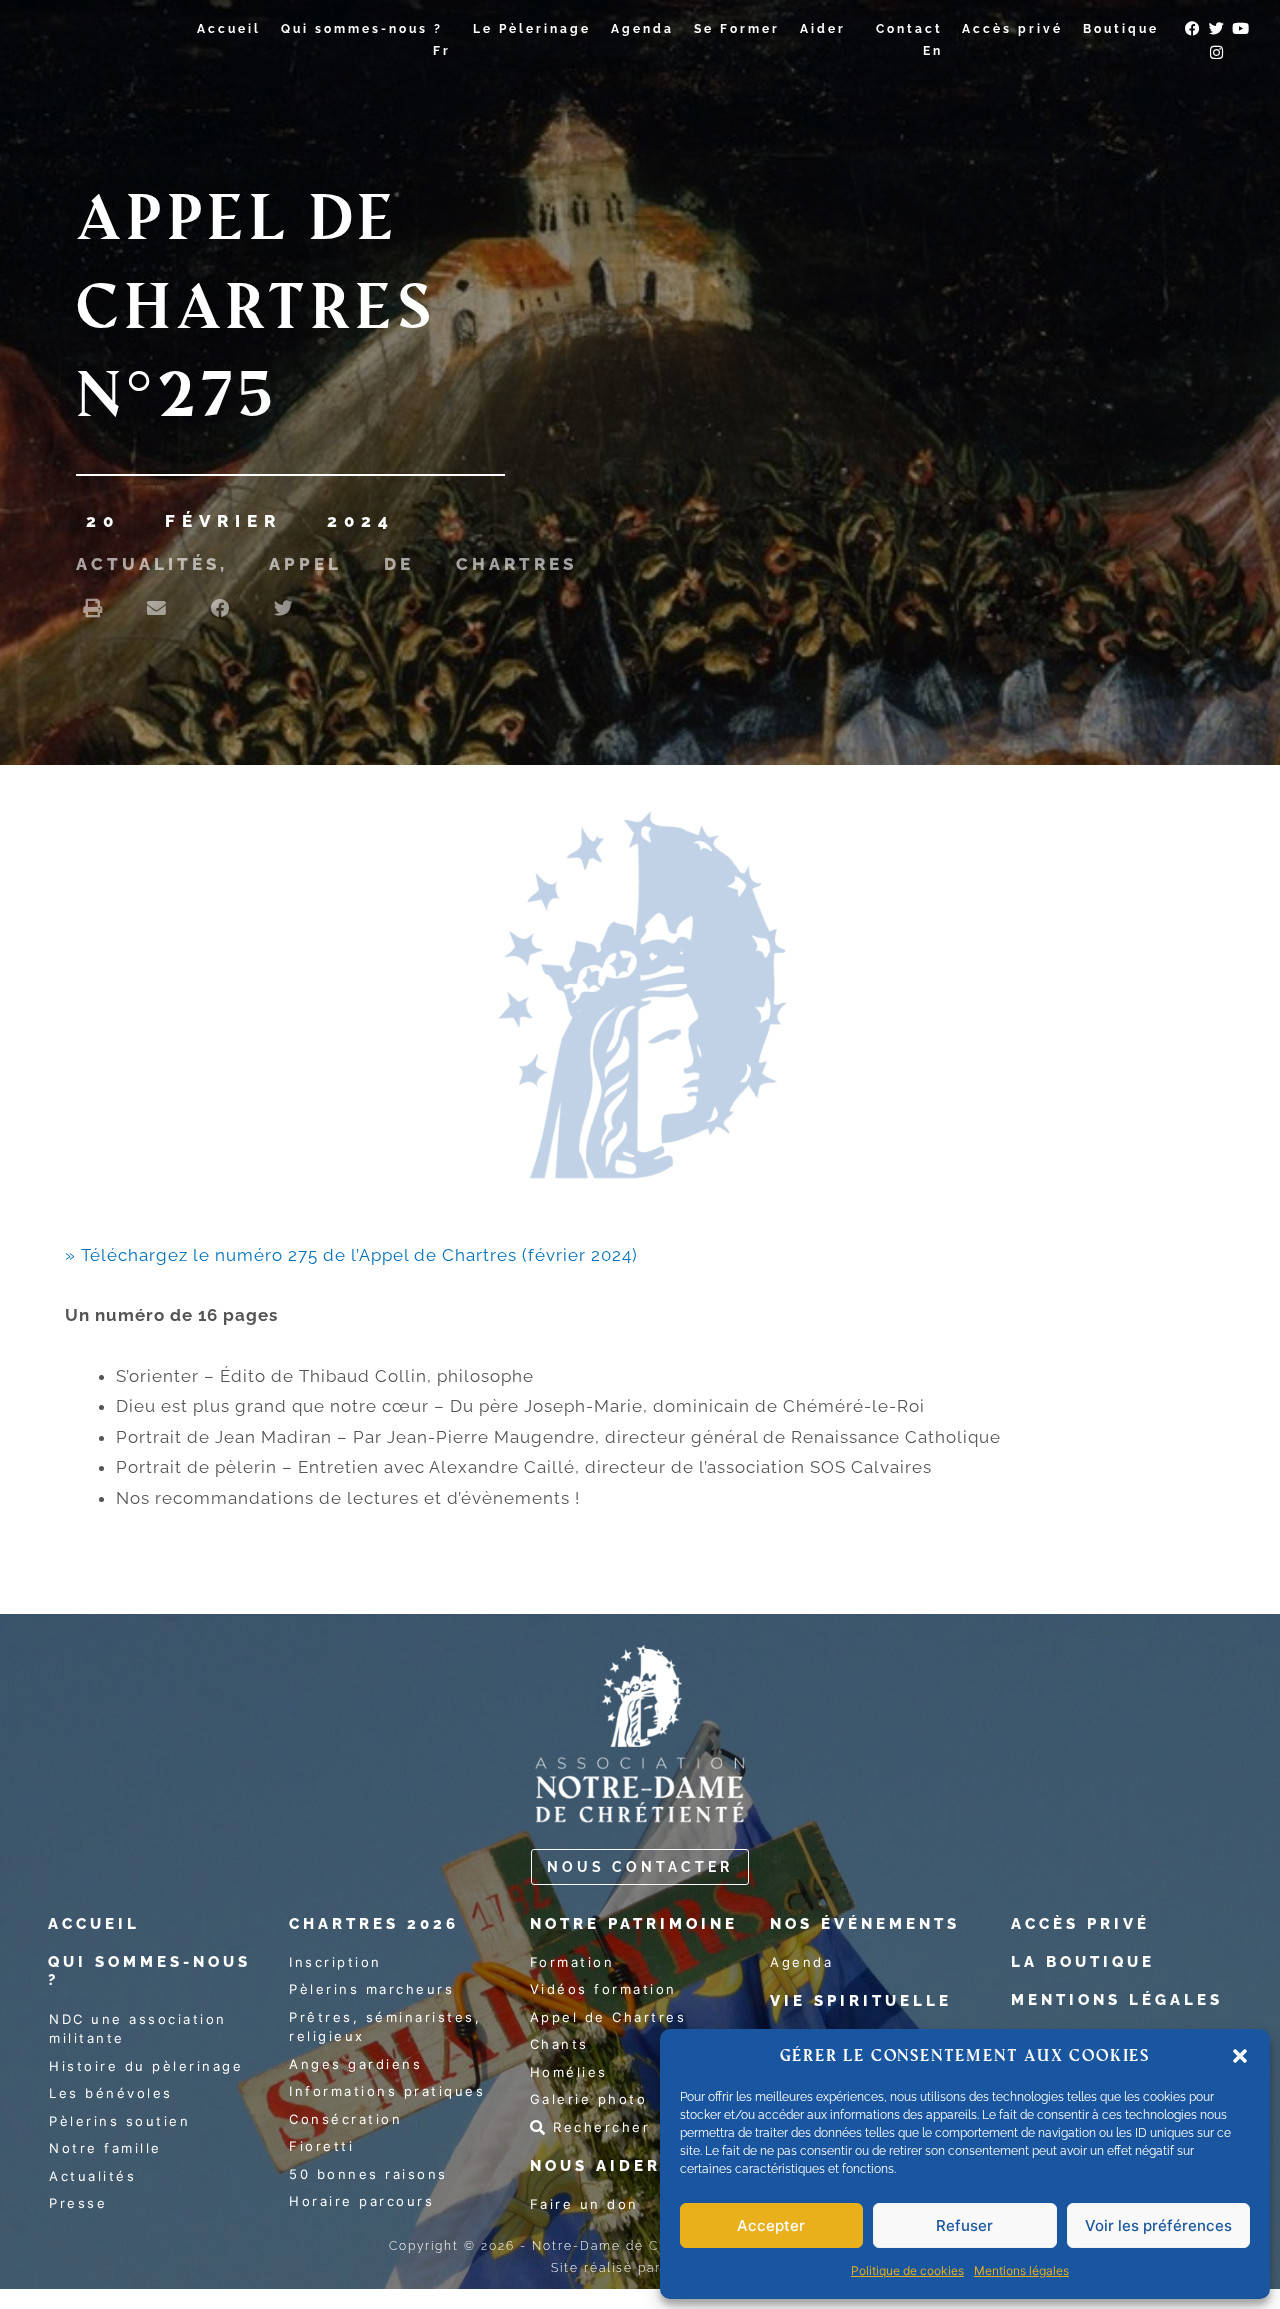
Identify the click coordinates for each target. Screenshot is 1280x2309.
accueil (94, 1924)
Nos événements (865, 1924)
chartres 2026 (374, 1924)
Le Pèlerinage (532, 29)
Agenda (642, 29)
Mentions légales (1021, 2270)
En (933, 51)
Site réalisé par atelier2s (640, 2268)
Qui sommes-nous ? (362, 29)
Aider (823, 29)
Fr (442, 51)
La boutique (1083, 1962)
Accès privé (1012, 29)
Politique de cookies (907, 2270)
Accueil (229, 29)
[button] (1240, 2056)
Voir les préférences (1158, 2225)
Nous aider (595, 2166)
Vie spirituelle (861, 2001)
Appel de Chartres (423, 564)
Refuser (964, 2225)
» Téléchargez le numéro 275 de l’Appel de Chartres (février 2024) (351, 1255)
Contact (909, 29)
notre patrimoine (634, 1924)
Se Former (737, 29)
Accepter (771, 2225)
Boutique (1121, 29)
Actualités (148, 564)
